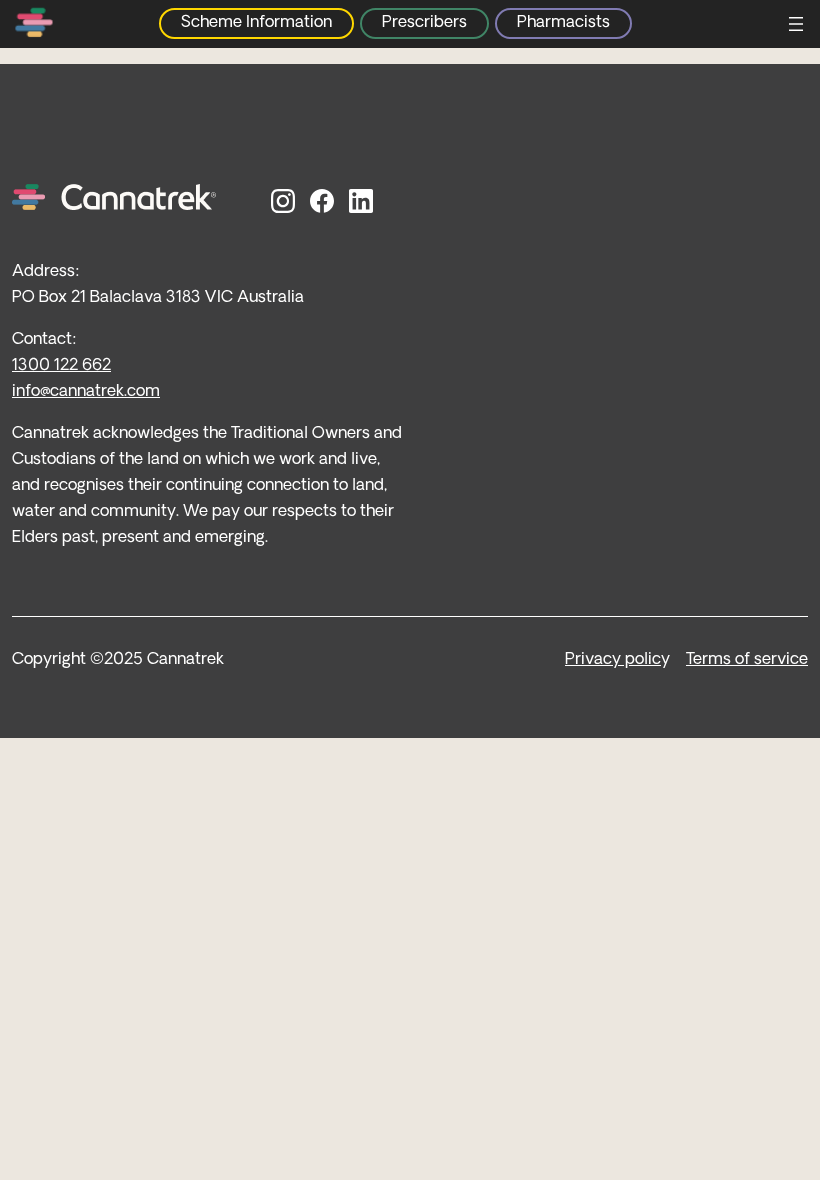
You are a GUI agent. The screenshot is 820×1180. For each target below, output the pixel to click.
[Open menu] (796, 24)
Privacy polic (613, 660)
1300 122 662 (61, 366)
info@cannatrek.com (86, 392)
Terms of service (747, 660)
